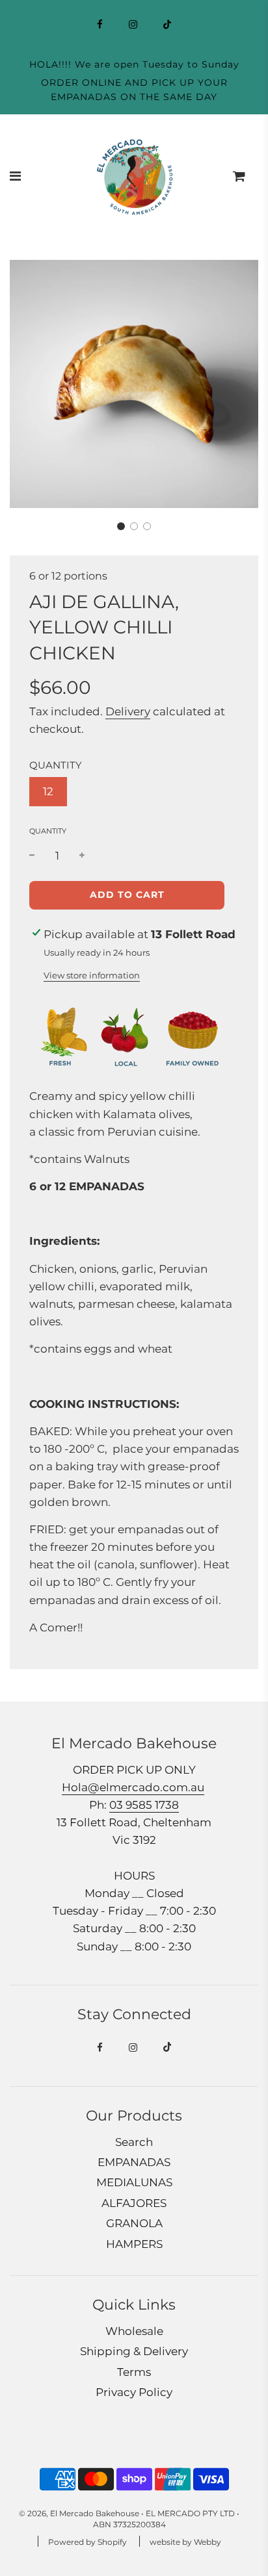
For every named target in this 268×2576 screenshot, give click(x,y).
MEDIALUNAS (134, 2182)
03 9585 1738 (144, 1805)
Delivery (128, 711)
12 (48, 791)
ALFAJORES (134, 2203)
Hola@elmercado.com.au (133, 1787)
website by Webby (185, 2542)
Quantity (48, 831)
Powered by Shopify (87, 2542)
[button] (121, 526)
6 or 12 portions (68, 576)
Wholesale (134, 2331)
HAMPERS (134, 2244)
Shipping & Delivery (134, 2351)
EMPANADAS (134, 2162)
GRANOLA (134, 2223)
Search (134, 2142)
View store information (92, 975)
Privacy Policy (134, 2392)
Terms (134, 2372)
